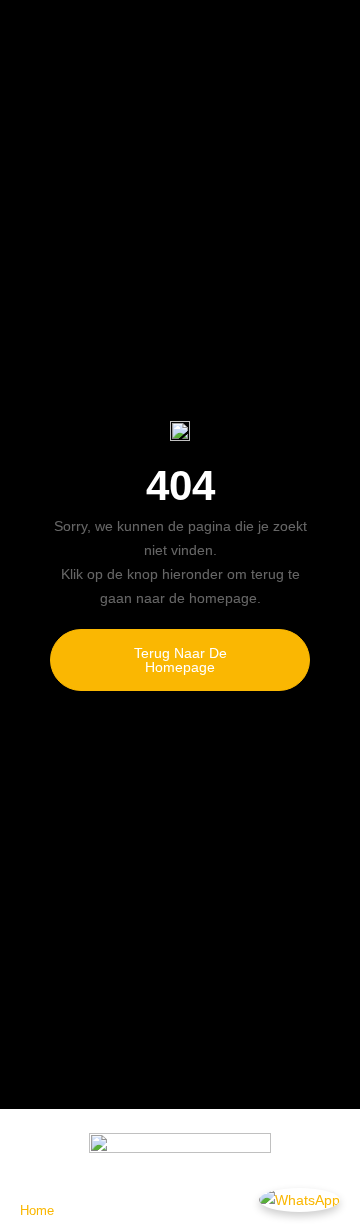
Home (37, 1210)
